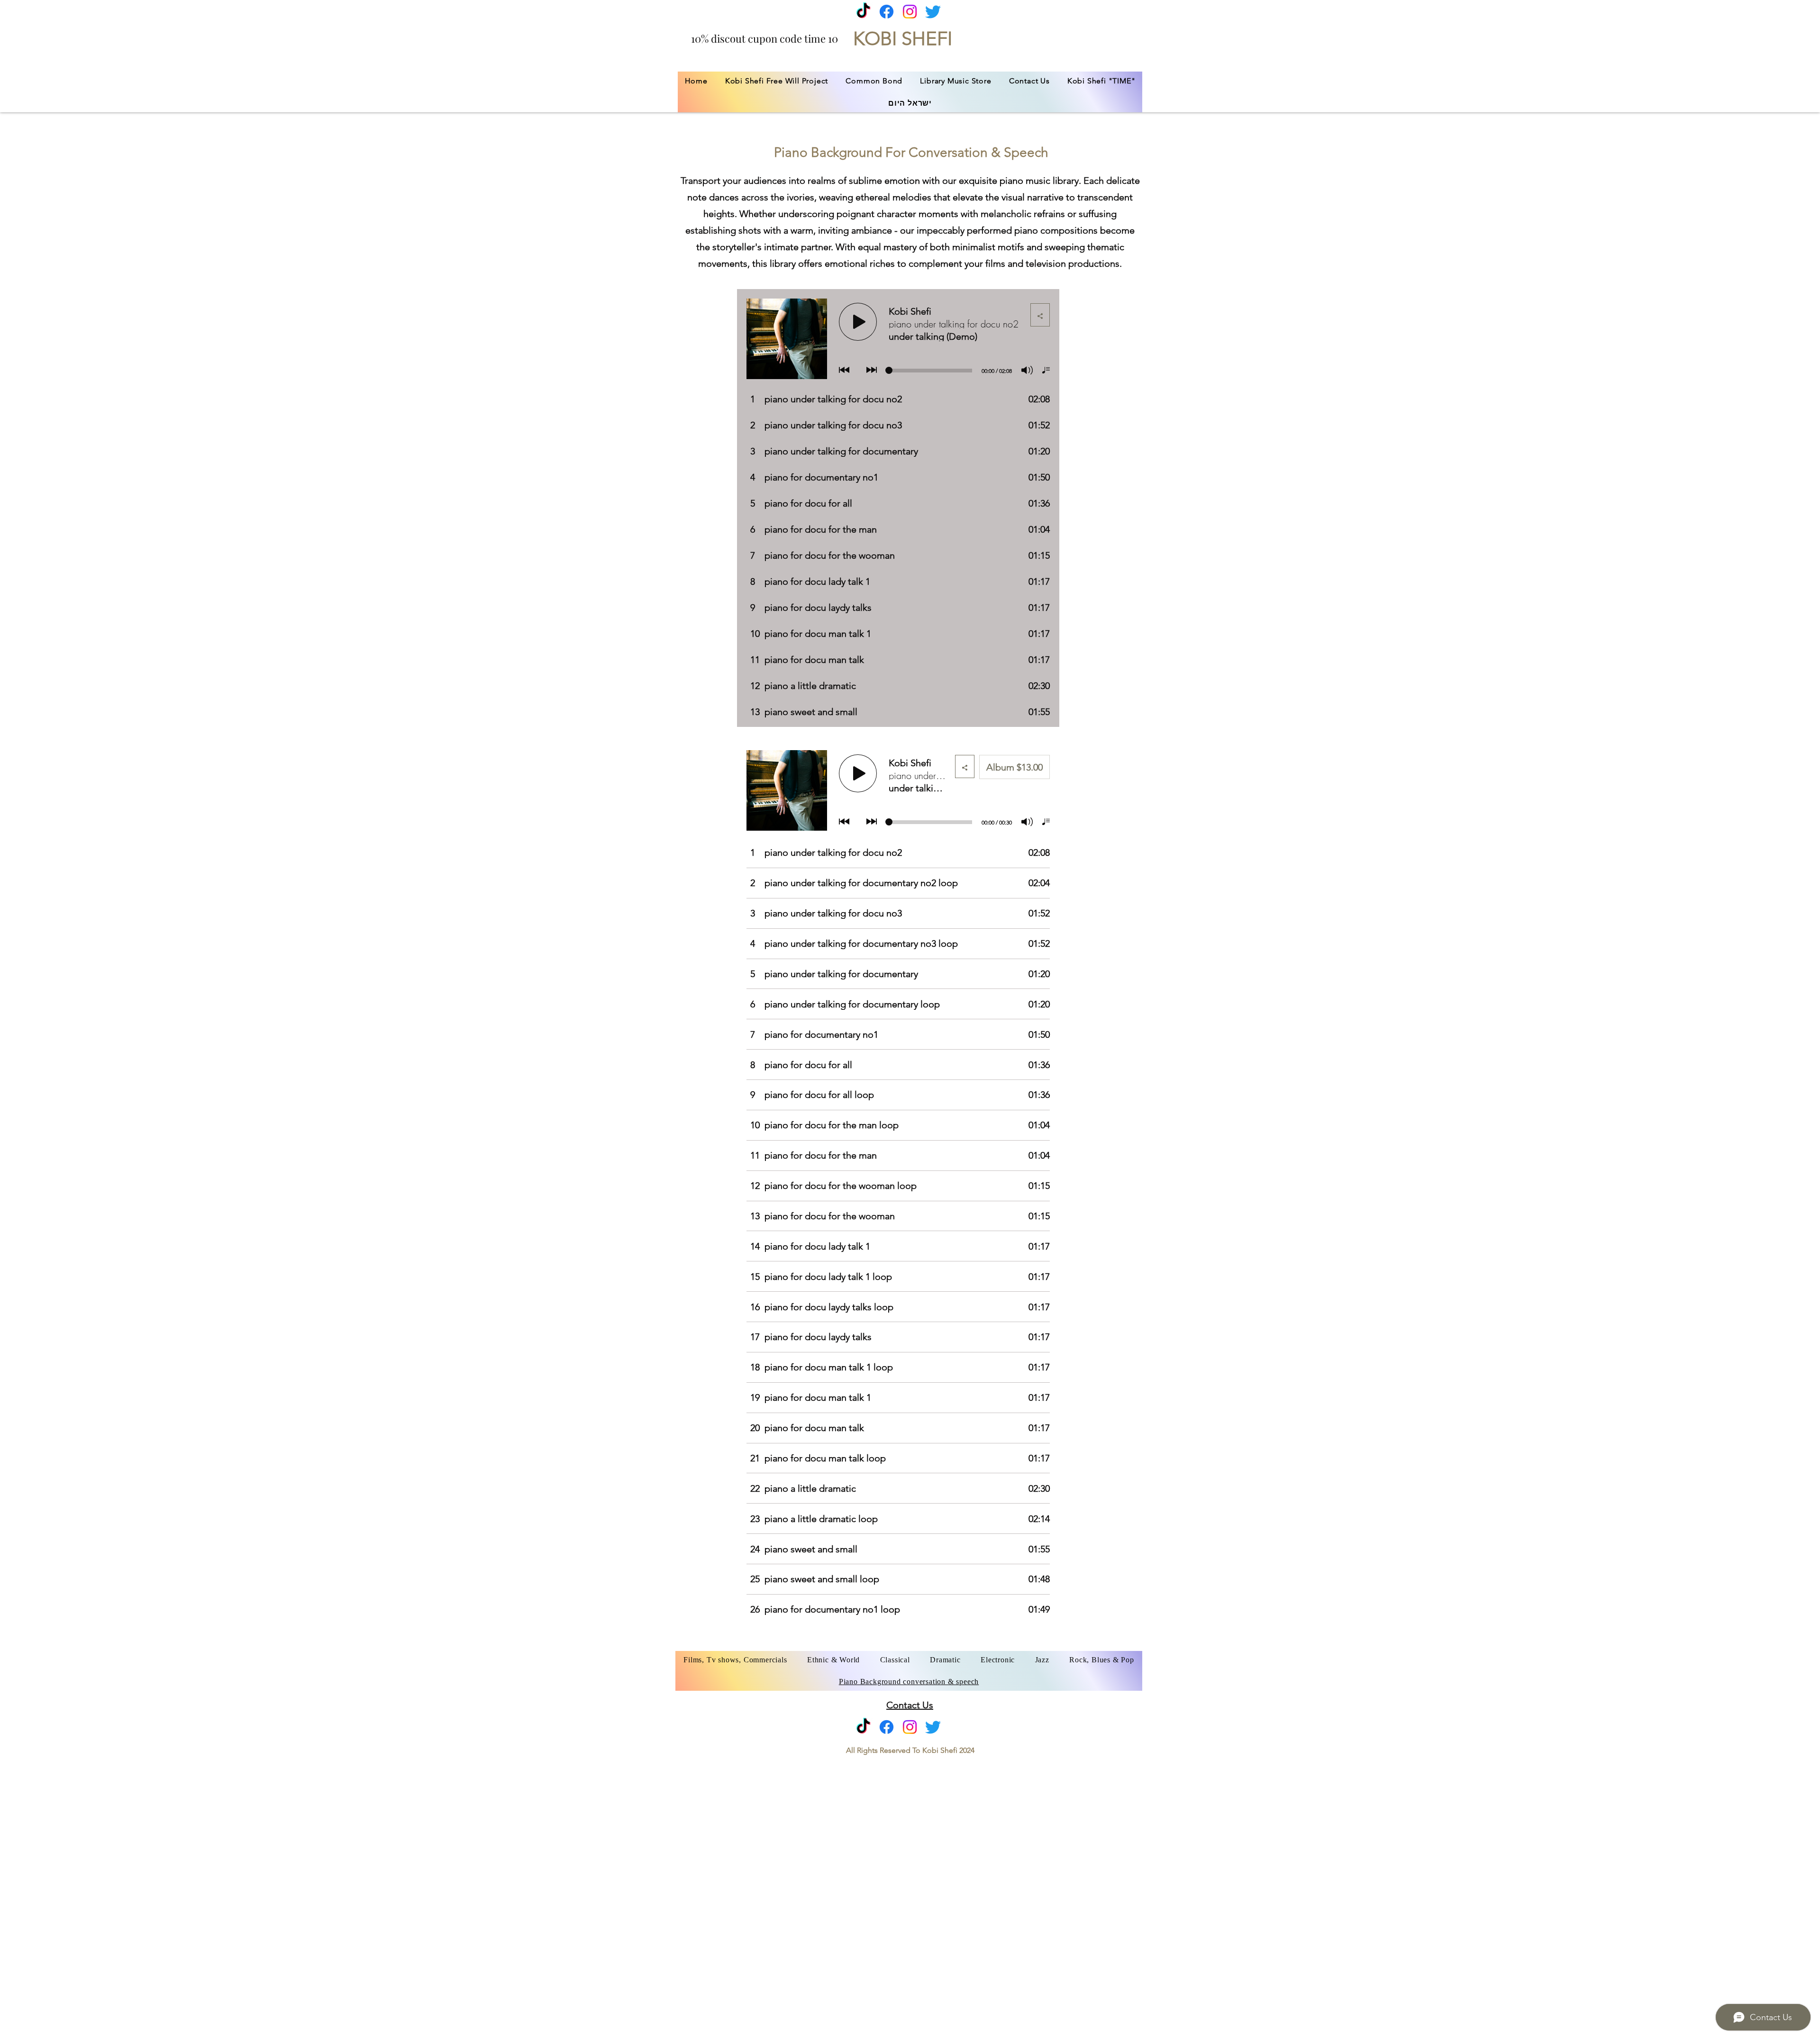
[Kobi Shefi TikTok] (863, 12)
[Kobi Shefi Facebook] (887, 12)
